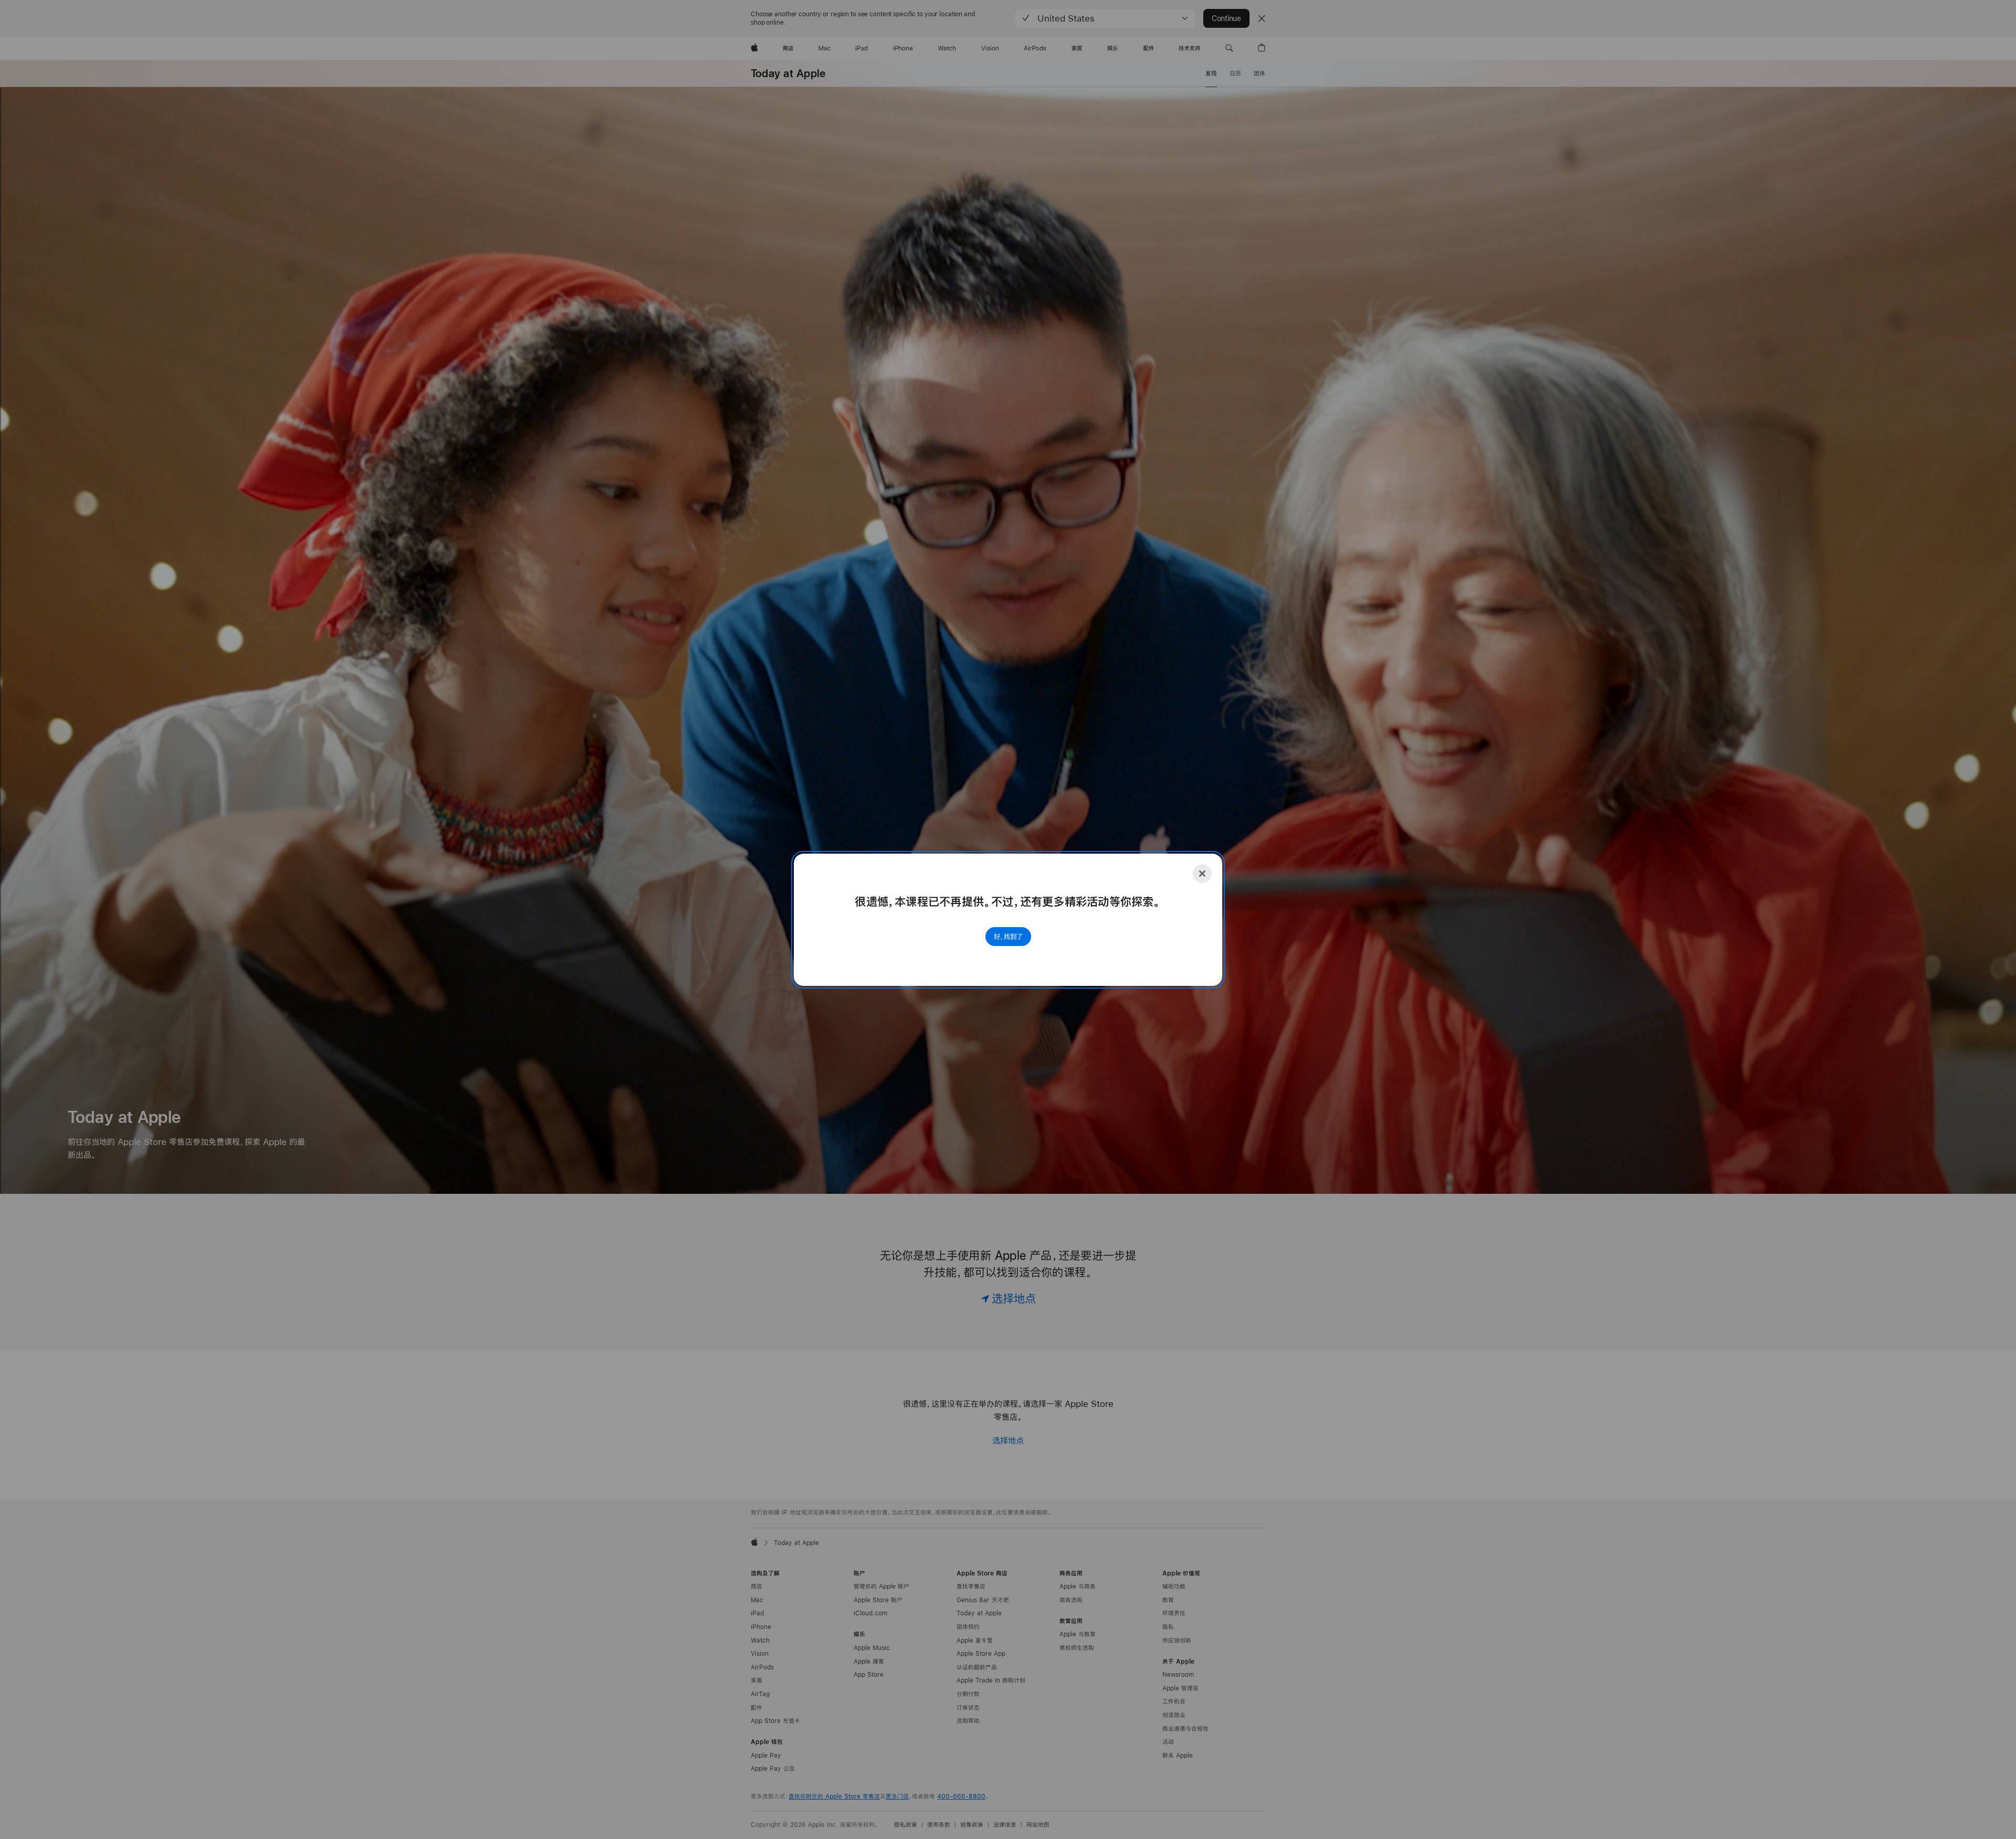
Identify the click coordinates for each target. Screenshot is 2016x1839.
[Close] (1202, 874)
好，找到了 (1008, 937)
